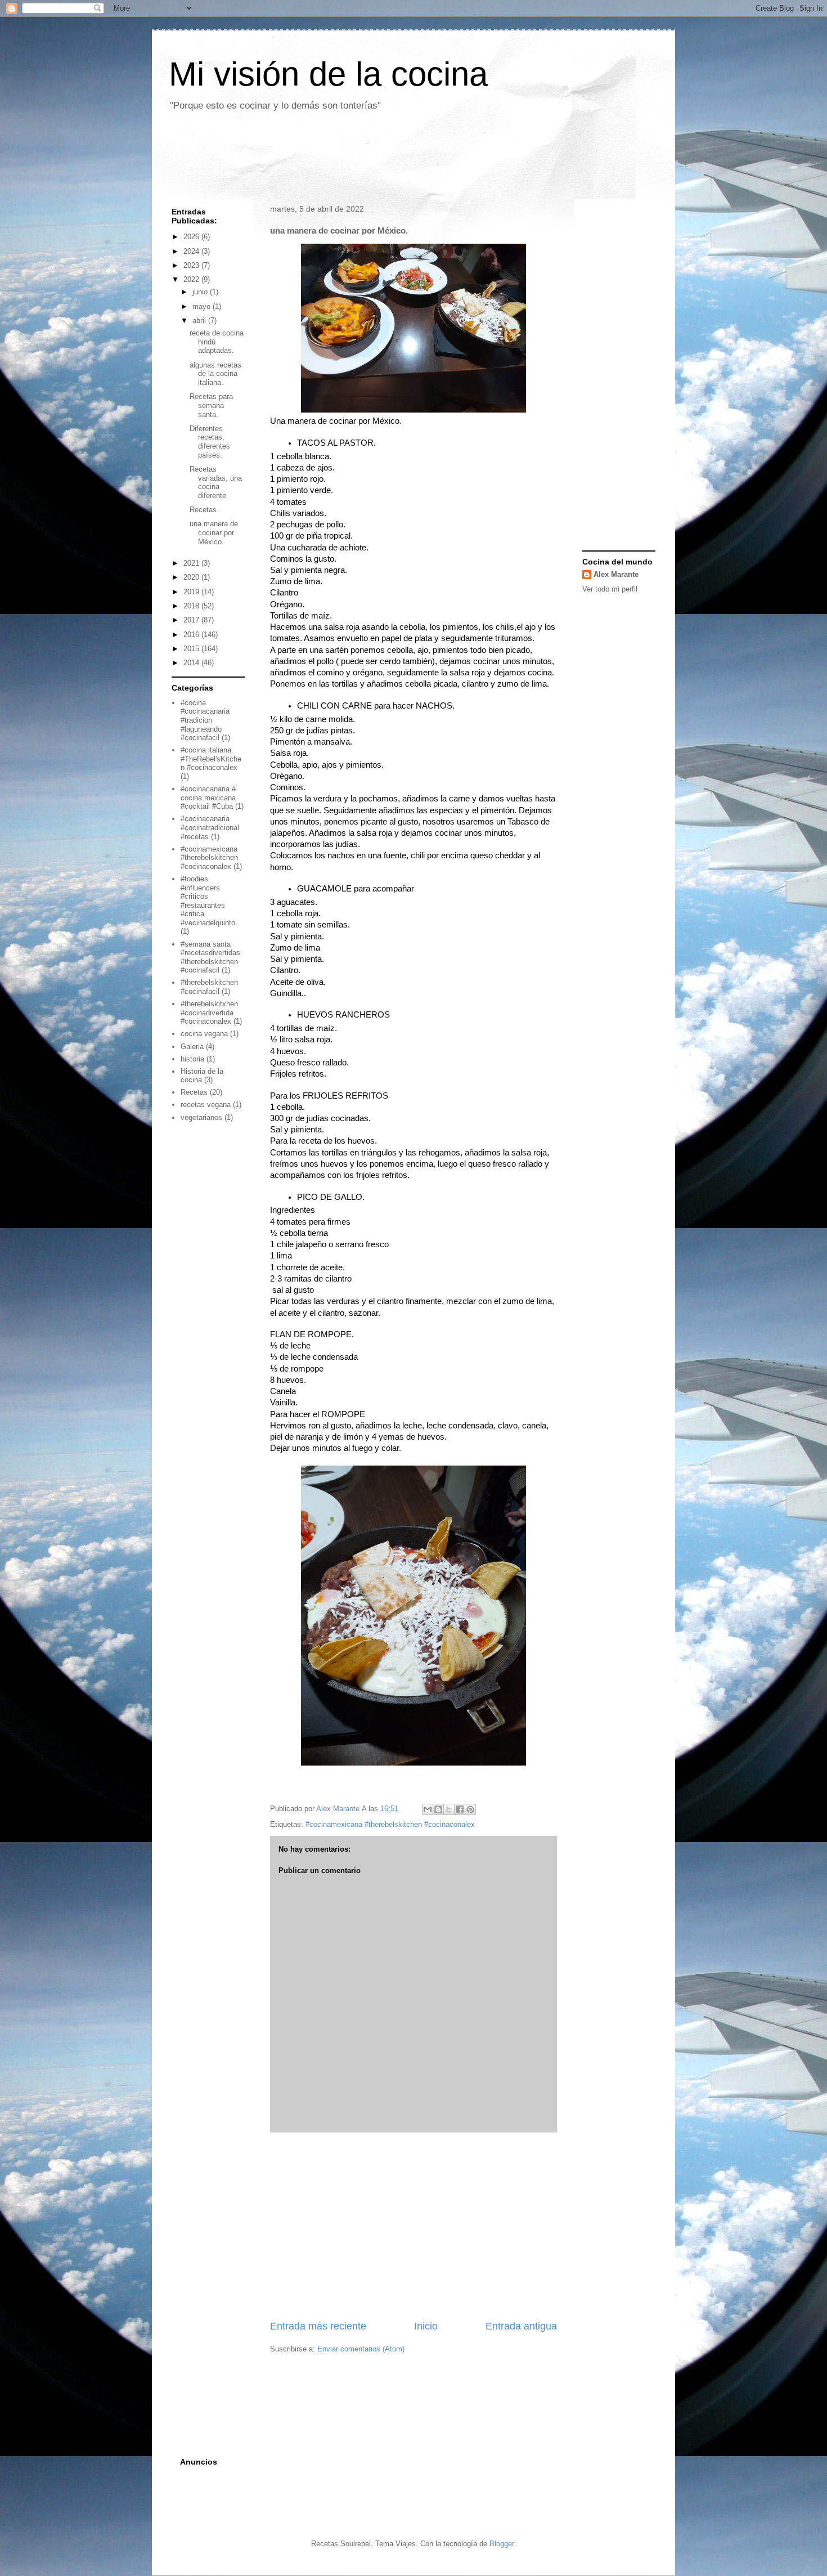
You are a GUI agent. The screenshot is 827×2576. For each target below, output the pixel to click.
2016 (192, 635)
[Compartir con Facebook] (460, 1809)
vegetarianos (201, 1117)
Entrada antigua (521, 2326)
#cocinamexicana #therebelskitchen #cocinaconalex (390, 1824)
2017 (192, 620)
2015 (192, 649)
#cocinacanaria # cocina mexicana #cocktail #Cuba (208, 798)
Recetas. (204, 510)
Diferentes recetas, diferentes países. (210, 442)
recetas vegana (206, 1105)
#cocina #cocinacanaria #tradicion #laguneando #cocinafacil (205, 720)
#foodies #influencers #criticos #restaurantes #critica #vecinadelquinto (208, 901)
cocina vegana (204, 1034)
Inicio (426, 2326)
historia (192, 1059)
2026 (192, 237)
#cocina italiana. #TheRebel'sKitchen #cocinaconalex (211, 759)
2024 (192, 251)
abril (200, 321)
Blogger (502, 2544)
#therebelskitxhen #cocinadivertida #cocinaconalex (209, 1013)
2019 (192, 592)
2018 (192, 606)
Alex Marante (616, 574)
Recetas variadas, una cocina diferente (216, 482)
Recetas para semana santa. (211, 405)
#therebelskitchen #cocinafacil (209, 987)
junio (201, 292)
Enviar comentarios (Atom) (361, 2349)
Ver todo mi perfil (610, 589)
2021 (192, 563)
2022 (192, 279)
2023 (192, 265)
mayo (203, 306)
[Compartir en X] (449, 1809)
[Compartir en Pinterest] (470, 1809)
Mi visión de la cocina (328, 74)
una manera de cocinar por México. (214, 532)
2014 (192, 663)
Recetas (194, 1092)
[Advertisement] (368, 159)
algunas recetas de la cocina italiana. (215, 374)
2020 (192, 577)
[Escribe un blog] (438, 1809)
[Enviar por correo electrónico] (428, 1809)
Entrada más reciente (318, 2326)
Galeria (192, 1047)
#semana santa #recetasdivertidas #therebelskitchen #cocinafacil (210, 957)
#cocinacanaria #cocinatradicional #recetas (210, 827)
